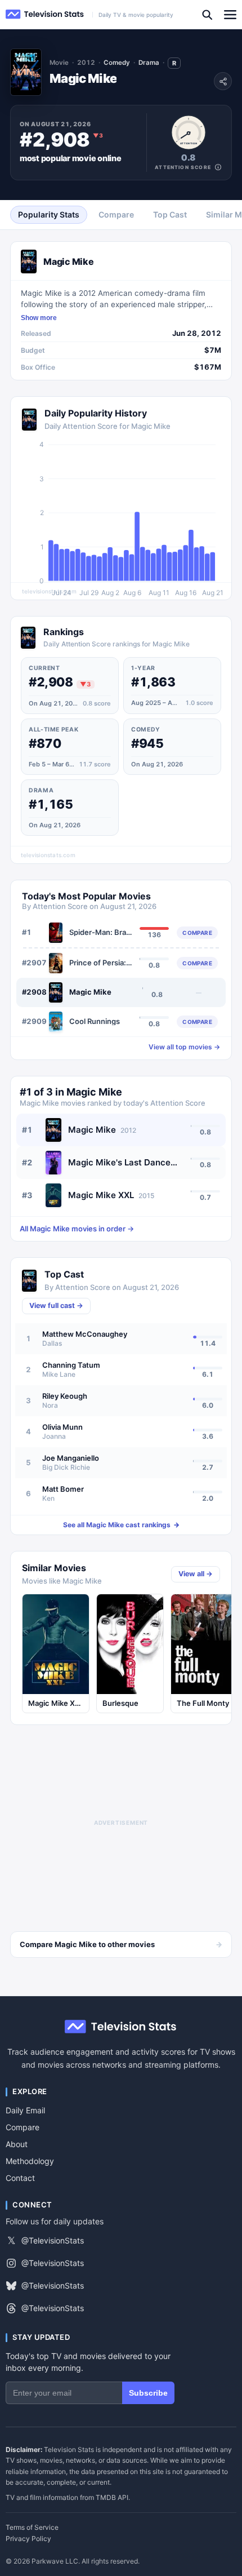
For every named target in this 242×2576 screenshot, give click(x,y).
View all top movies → (184, 1047)
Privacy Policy (28, 2539)
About (17, 2144)
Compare (23, 2127)
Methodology (30, 2161)
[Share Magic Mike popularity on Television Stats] (223, 81)
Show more (39, 318)
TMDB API (112, 2497)
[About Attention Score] (218, 167)
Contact (20, 2178)
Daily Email (25, 2110)
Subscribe (148, 2393)
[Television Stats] (45, 14)
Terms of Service (32, 2528)
